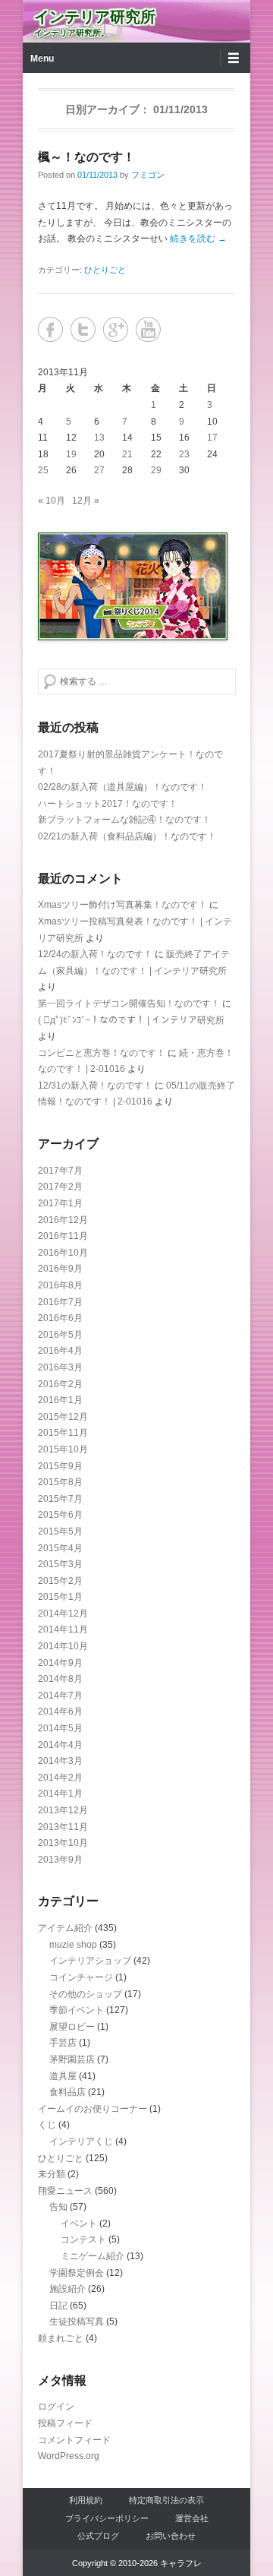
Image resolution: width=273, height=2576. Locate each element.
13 (99, 438)
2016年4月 (60, 1351)
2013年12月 (63, 1810)
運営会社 (192, 2518)
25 (43, 470)
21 (127, 454)
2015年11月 (63, 1433)
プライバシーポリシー (107, 2518)
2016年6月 (60, 1318)
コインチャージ (81, 1977)
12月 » (86, 501)
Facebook (50, 329)
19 (71, 454)
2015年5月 (60, 1531)
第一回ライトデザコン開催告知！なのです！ (129, 1004)
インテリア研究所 (95, 17)
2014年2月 (60, 1778)
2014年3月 (60, 1761)
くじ (47, 2125)
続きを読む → (198, 239)
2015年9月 (60, 1466)
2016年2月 (60, 1384)
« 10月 (52, 501)
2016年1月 (60, 1400)
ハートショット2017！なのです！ (108, 804)
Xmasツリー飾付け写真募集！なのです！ (122, 905)
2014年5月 (60, 1728)
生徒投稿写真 (77, 2322)
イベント (79, 2224)
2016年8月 (60, 1285)
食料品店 (67, 2092)
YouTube (148, 329)
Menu (42, 58)
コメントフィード (74, 2440)
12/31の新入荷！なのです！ (95, 1086)
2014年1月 (60, 1794)
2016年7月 (60, 1302)
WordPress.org (69, 2456)
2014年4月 (60, 1745)
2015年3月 (60, 1564)
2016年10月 (63, 1253)
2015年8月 (60, 1482)
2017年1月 (60, 1203)
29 (156, 470)
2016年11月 (63, 1236)
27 (99, 470)
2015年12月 (63, 1417)
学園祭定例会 (77, 2273)
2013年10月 (63, 1843)
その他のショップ (86, 1994)
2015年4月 (60, 1548)
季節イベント (77, 2010)
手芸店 (63, 2043)
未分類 (52, 2174)
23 (184, 454)
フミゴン (148, 175)
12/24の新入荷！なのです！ (95, 954)
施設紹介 (67, 2289)
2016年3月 (60, 1367)
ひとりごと (105, 270)
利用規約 (86, 2500)
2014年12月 (63, 1614)
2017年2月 (60, 1187)
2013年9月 (60, 1860)
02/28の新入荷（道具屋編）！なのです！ (122, 787)
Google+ (116, 329)
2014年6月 (60, 1712)
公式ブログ (98, 2536)
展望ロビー (72, 2027)
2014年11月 (63, 1629)
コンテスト (83, 2239)
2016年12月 (63, 1220)
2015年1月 (60, 1597)
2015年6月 (60, 1515)
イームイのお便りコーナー (93, 2109)
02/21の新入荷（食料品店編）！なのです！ (127, 836)
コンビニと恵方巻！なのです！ (102, 1053)
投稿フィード (65, 2423)
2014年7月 (60, 1696)
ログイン (56, 2407)
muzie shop (73, 1945)
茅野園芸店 (72, 2059)
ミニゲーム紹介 (93, 2256)
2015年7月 (60, 1499)
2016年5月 (60, 1335)
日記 (58, 2306)
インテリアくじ (81, 2141)
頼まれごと (61, 2338)
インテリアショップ (90, 1961)
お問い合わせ (171, 2536)
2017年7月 (60, 1171)
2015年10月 (63, 1449)
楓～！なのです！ (86, 157)
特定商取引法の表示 (166, 2500)
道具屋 (63, 2076)
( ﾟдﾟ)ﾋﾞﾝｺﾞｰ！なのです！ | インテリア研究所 (131, 1020)
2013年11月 (63, 1827)
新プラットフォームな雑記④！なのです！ (124, 820)
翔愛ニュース (65, 2191)
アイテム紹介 (65, 1928)
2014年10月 (63, 1646)
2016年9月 (60, 1269)
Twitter (83, 329)
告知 (58, 2207)
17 (212, 438)
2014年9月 (60, 1663)
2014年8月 (60, 1679)
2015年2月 (60, 1581)
